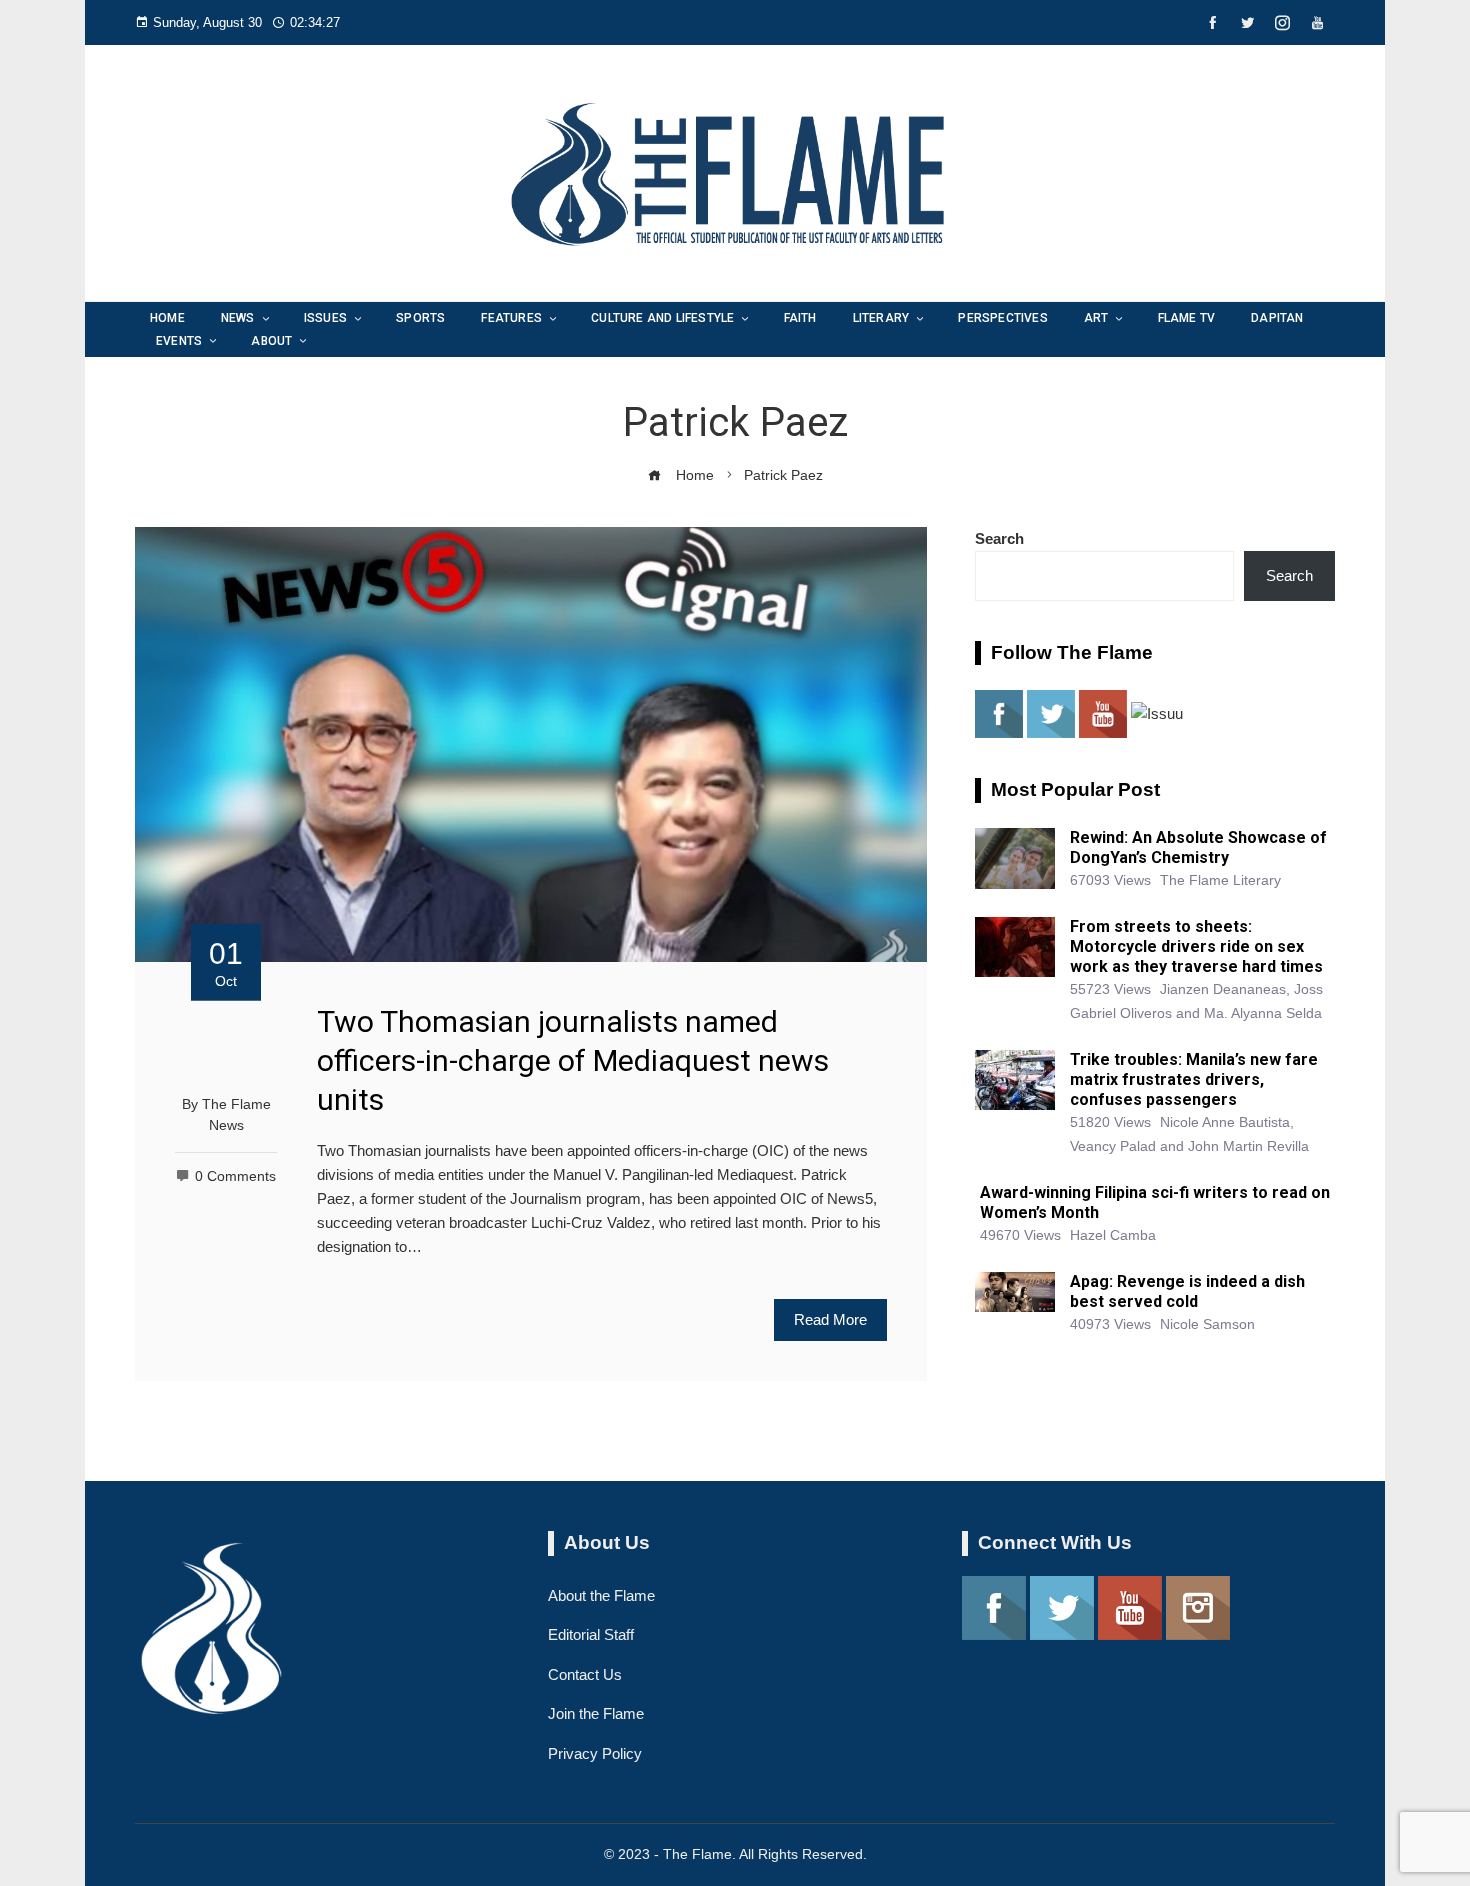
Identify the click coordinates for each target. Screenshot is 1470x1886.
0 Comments (235, 1176)
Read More (830, 1319)
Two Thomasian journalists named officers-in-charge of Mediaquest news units (573, 1060)
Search (999, 538)
